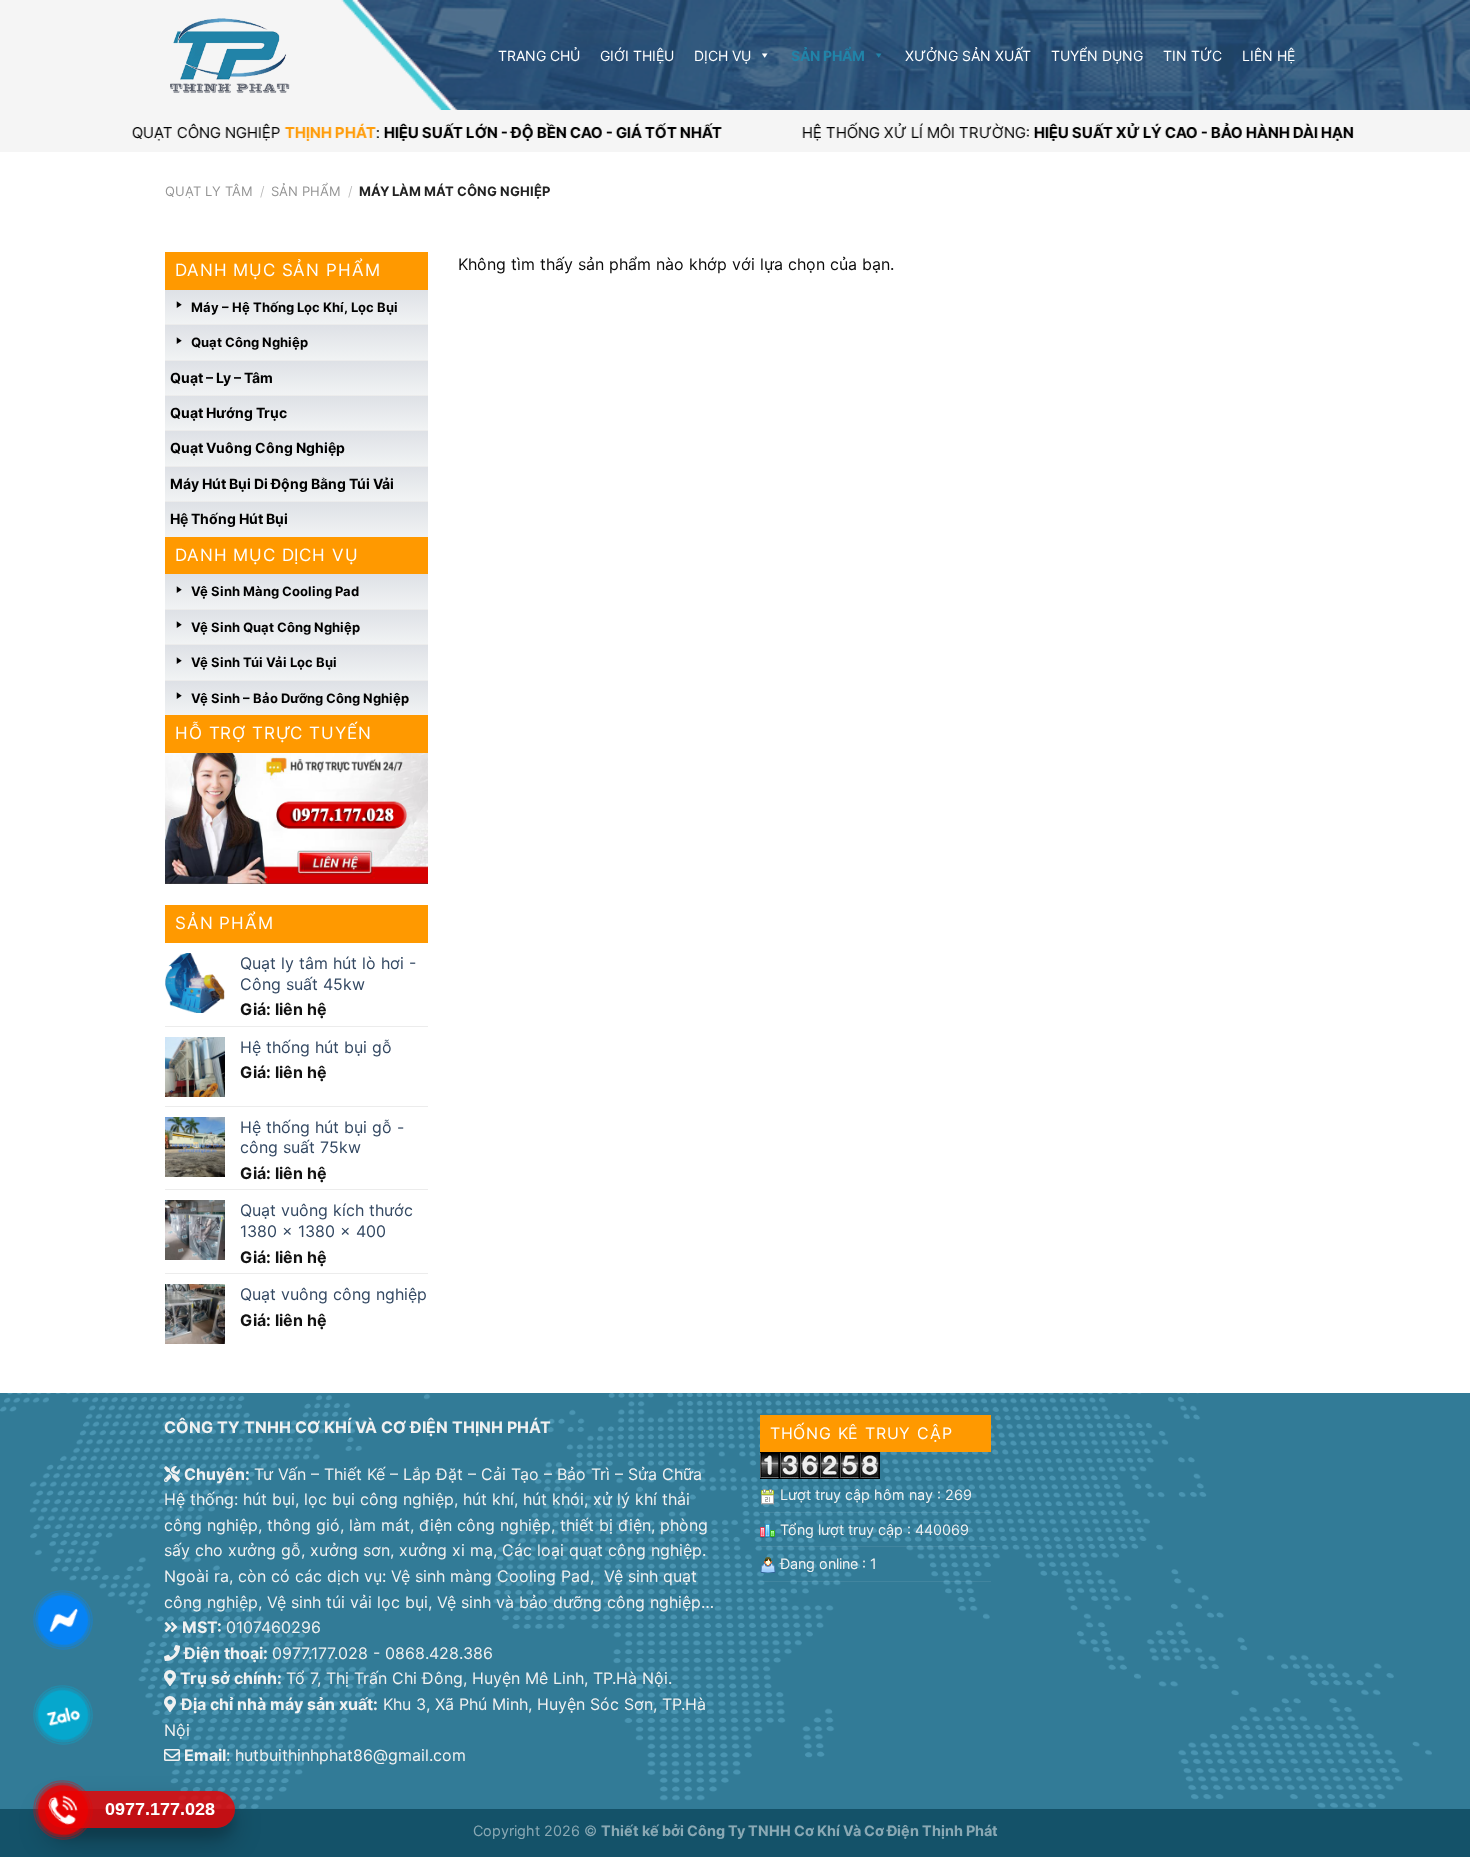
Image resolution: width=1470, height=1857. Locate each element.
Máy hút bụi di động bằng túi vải (282, 483)
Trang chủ (539, 55)
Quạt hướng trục (228, 412)
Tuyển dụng (1097, 55)
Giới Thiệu (637, 55)
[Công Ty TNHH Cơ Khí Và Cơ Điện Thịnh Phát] (265, 55)
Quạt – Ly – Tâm (221, 377)
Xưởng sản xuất (968, 55)
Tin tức (1192, 55)
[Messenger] (62, 1620)
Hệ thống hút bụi (229, 518)
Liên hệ (1268, 55)
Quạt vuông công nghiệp (257, 447)
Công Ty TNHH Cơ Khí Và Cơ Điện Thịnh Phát (842, 1830)
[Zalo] (62, 1715)
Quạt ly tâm (209, 191)
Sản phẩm (306, 191)
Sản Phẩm (828, 55)
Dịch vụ (722, 55)
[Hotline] (62, 1810)
